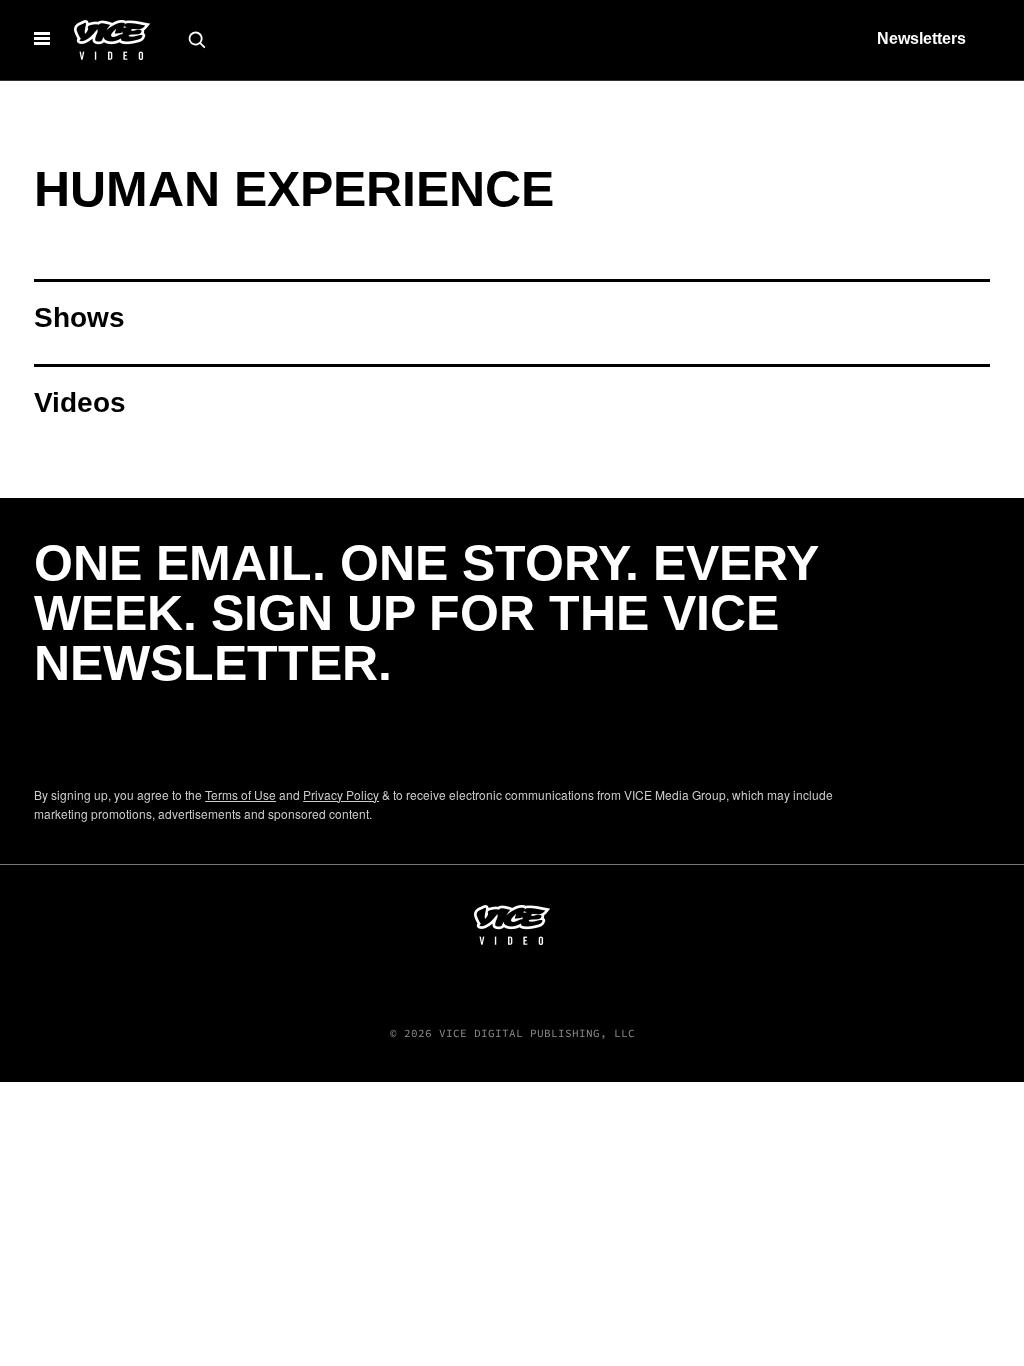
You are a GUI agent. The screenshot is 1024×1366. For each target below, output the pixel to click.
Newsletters (921, 38)
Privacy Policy (341, 794)
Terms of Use (240, 794)
